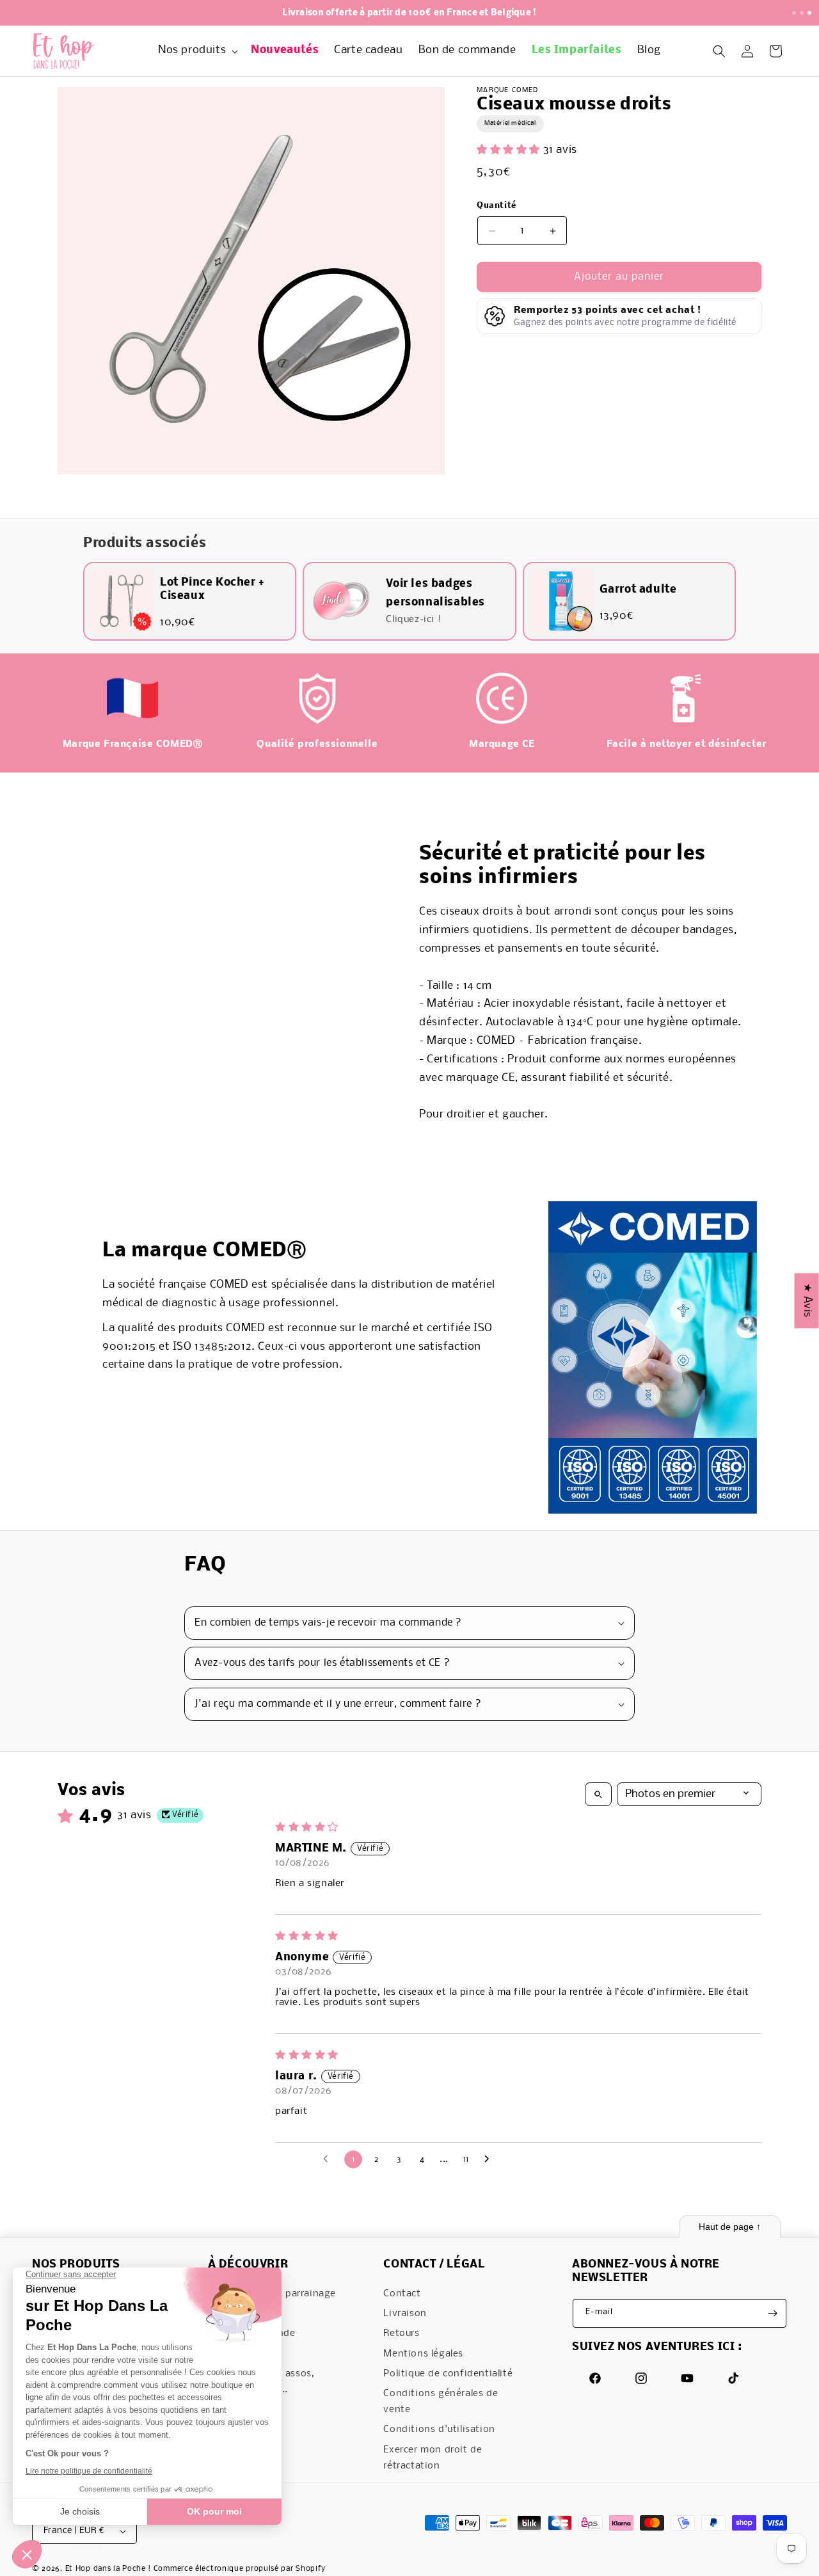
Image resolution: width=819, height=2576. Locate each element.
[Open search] (598, 1794)
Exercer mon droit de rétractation (433, 2458)
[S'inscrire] (772, 2313)
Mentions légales (423, 2354)
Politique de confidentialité (448, 2374)
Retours (401, 2334)
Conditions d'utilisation (439, 2430)
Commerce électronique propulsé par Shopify (240, 2570)
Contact (402, 2294)
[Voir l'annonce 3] (809, 13)
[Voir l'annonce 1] (794, 13)
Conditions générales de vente (441, 2402)
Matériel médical (510, 124)
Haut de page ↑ (730, 2227)
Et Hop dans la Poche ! (108, 2570)
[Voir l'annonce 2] (802, 13)
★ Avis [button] (807, 1300)
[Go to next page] (490, 2159)
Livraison (405, 2314)
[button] (197, 51)
